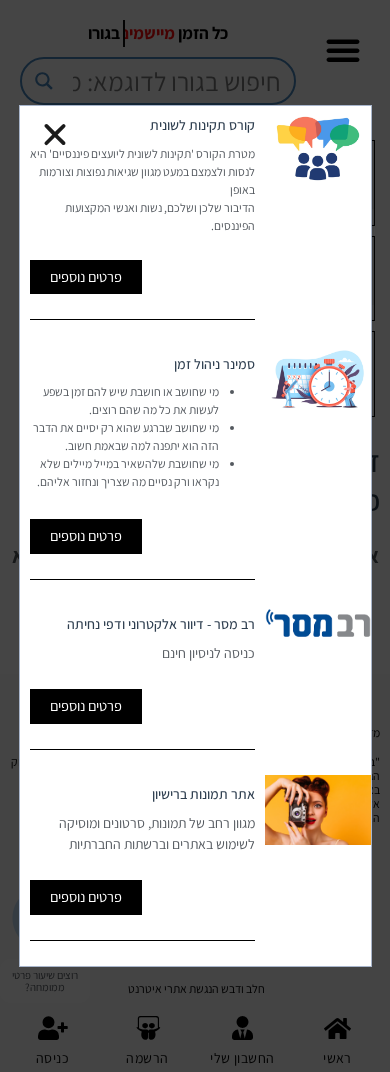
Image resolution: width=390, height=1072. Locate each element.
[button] (55, 135)
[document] (195, 536)
